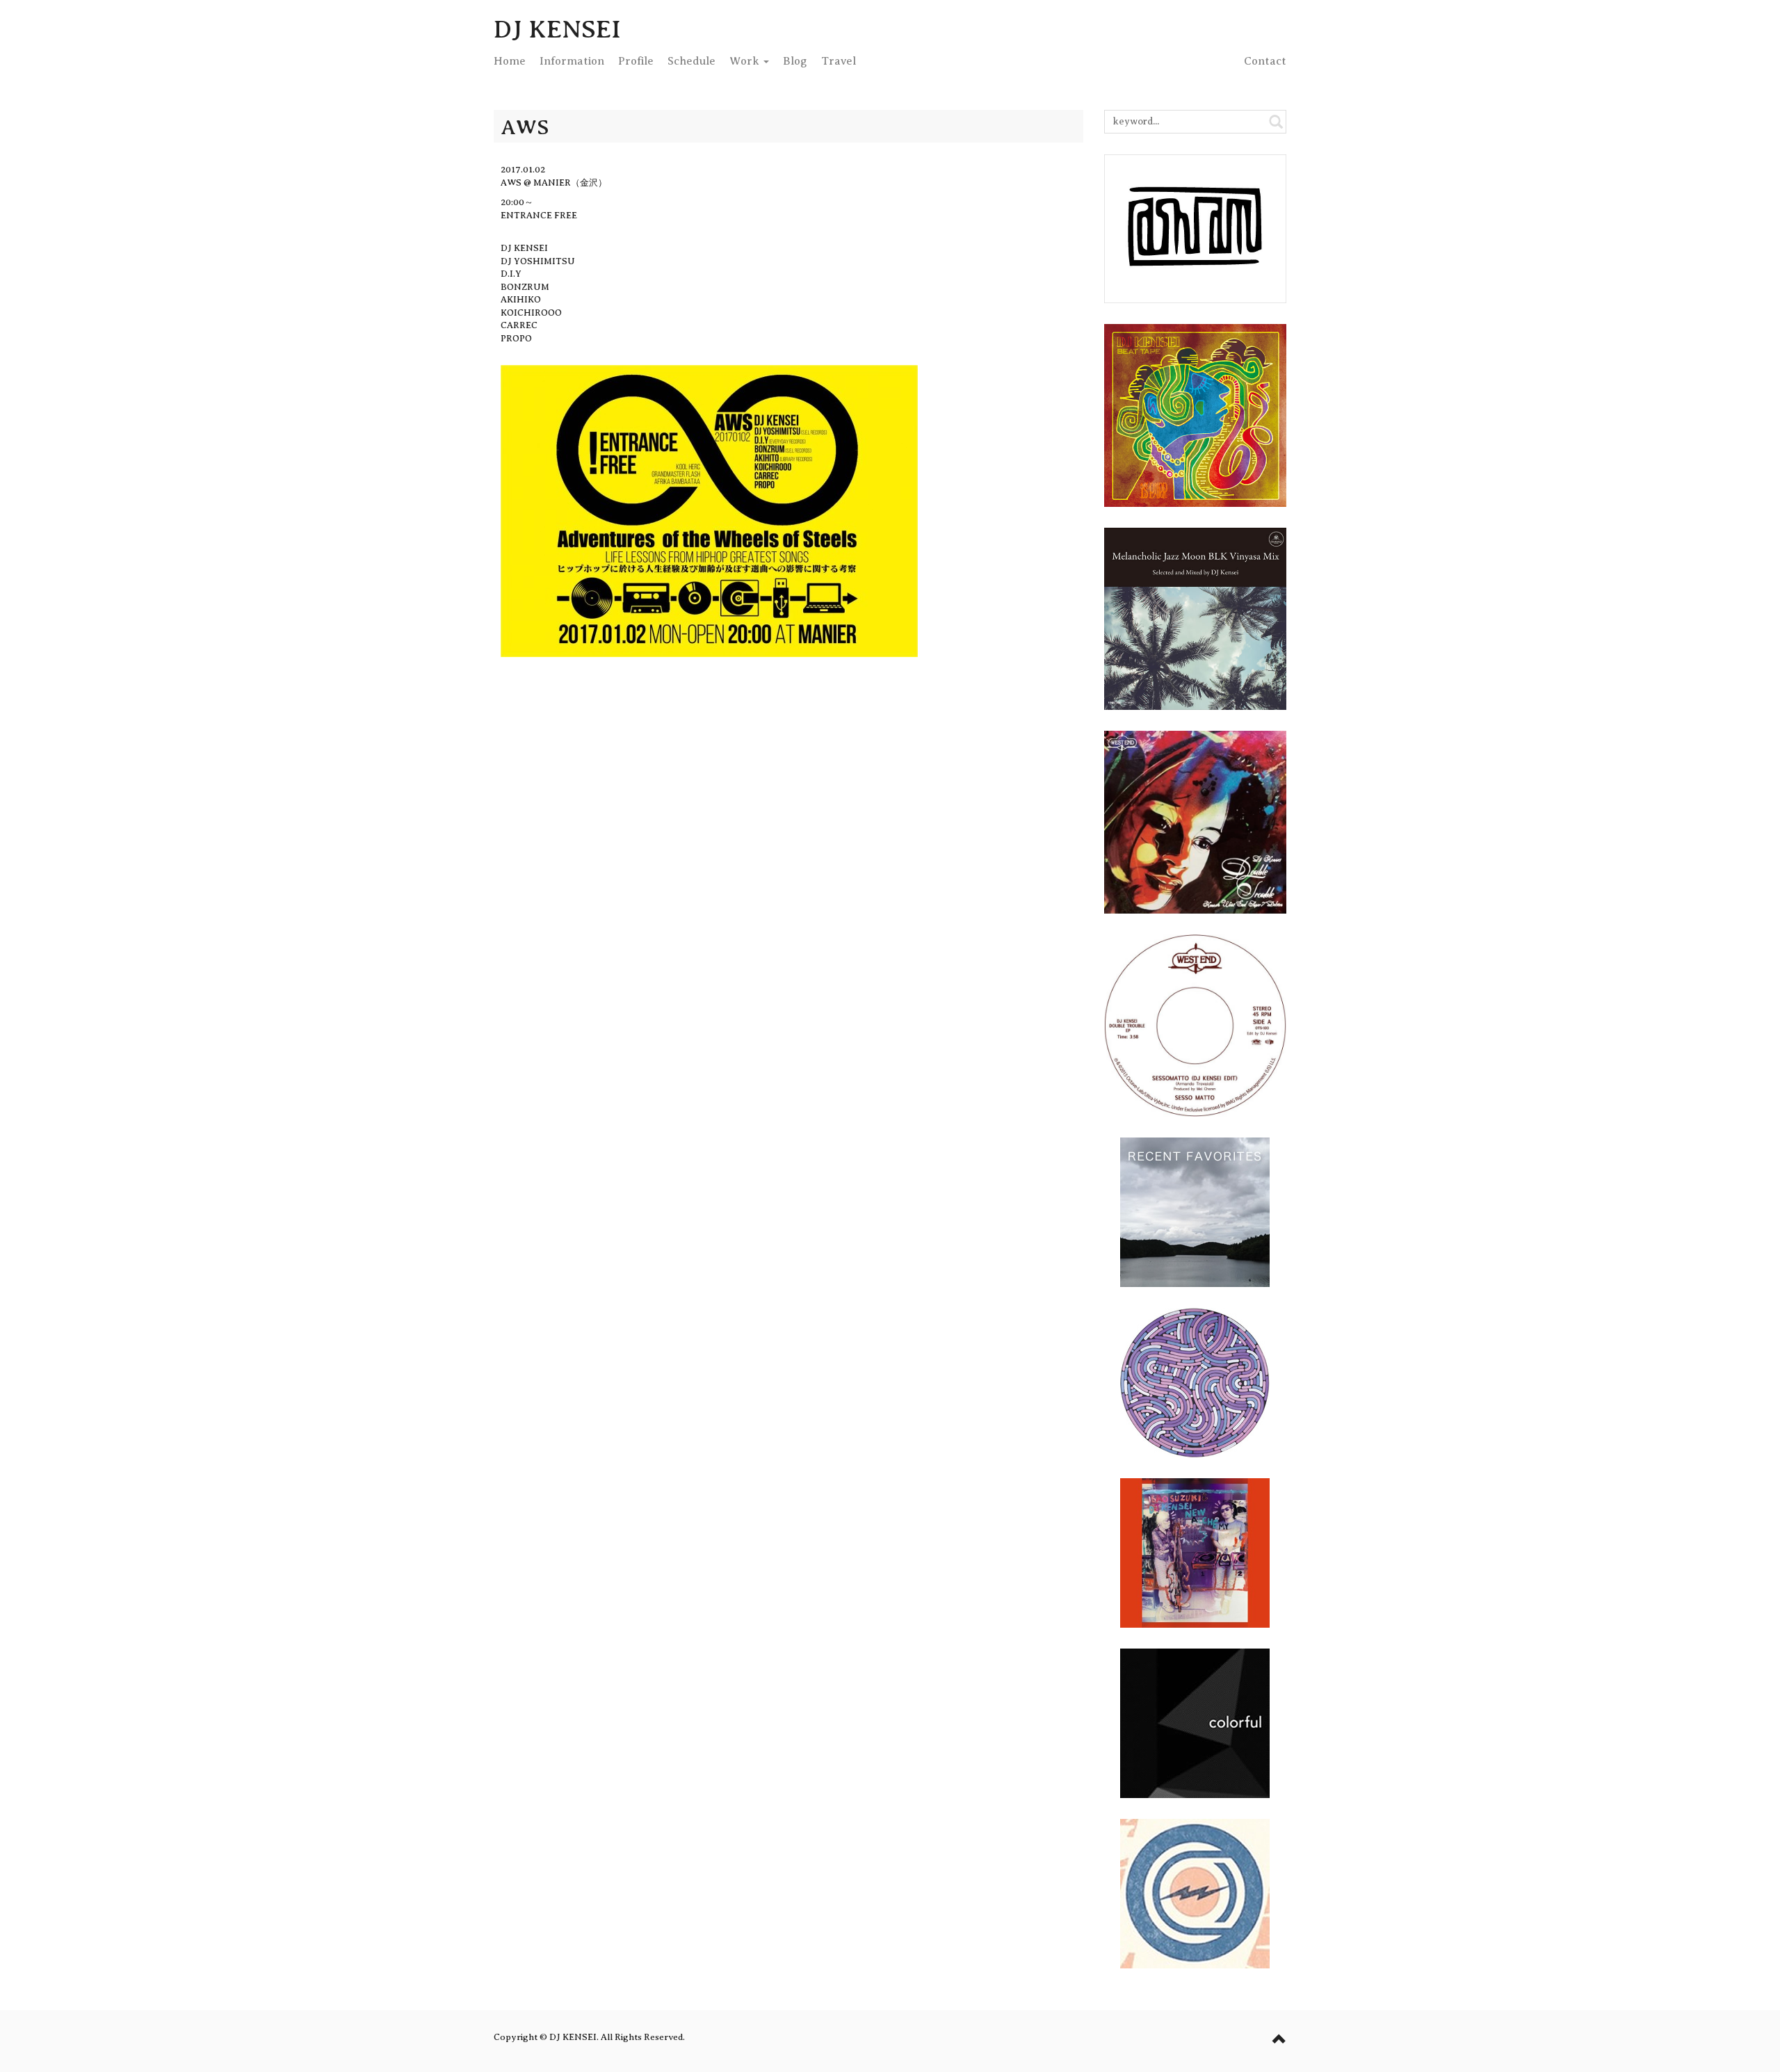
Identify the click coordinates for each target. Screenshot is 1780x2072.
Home (510, 61)
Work (746, 61)
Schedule (691, 61)
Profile (636, 61)
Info (572, 61)
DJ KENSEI (557, 29)
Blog (795, 61)
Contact (1265, 61)
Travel (839, 61)
